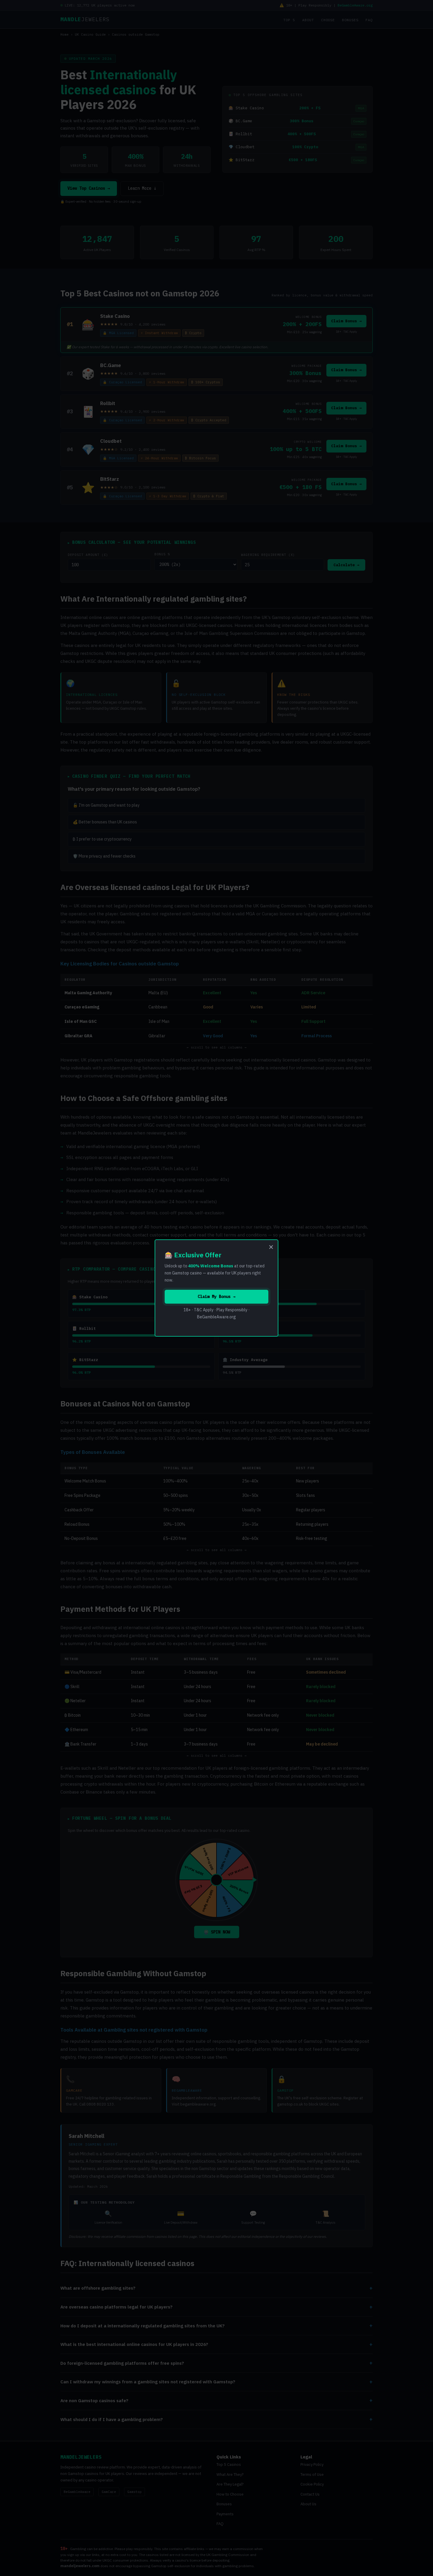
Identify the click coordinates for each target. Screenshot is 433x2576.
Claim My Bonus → (216, 1297)
